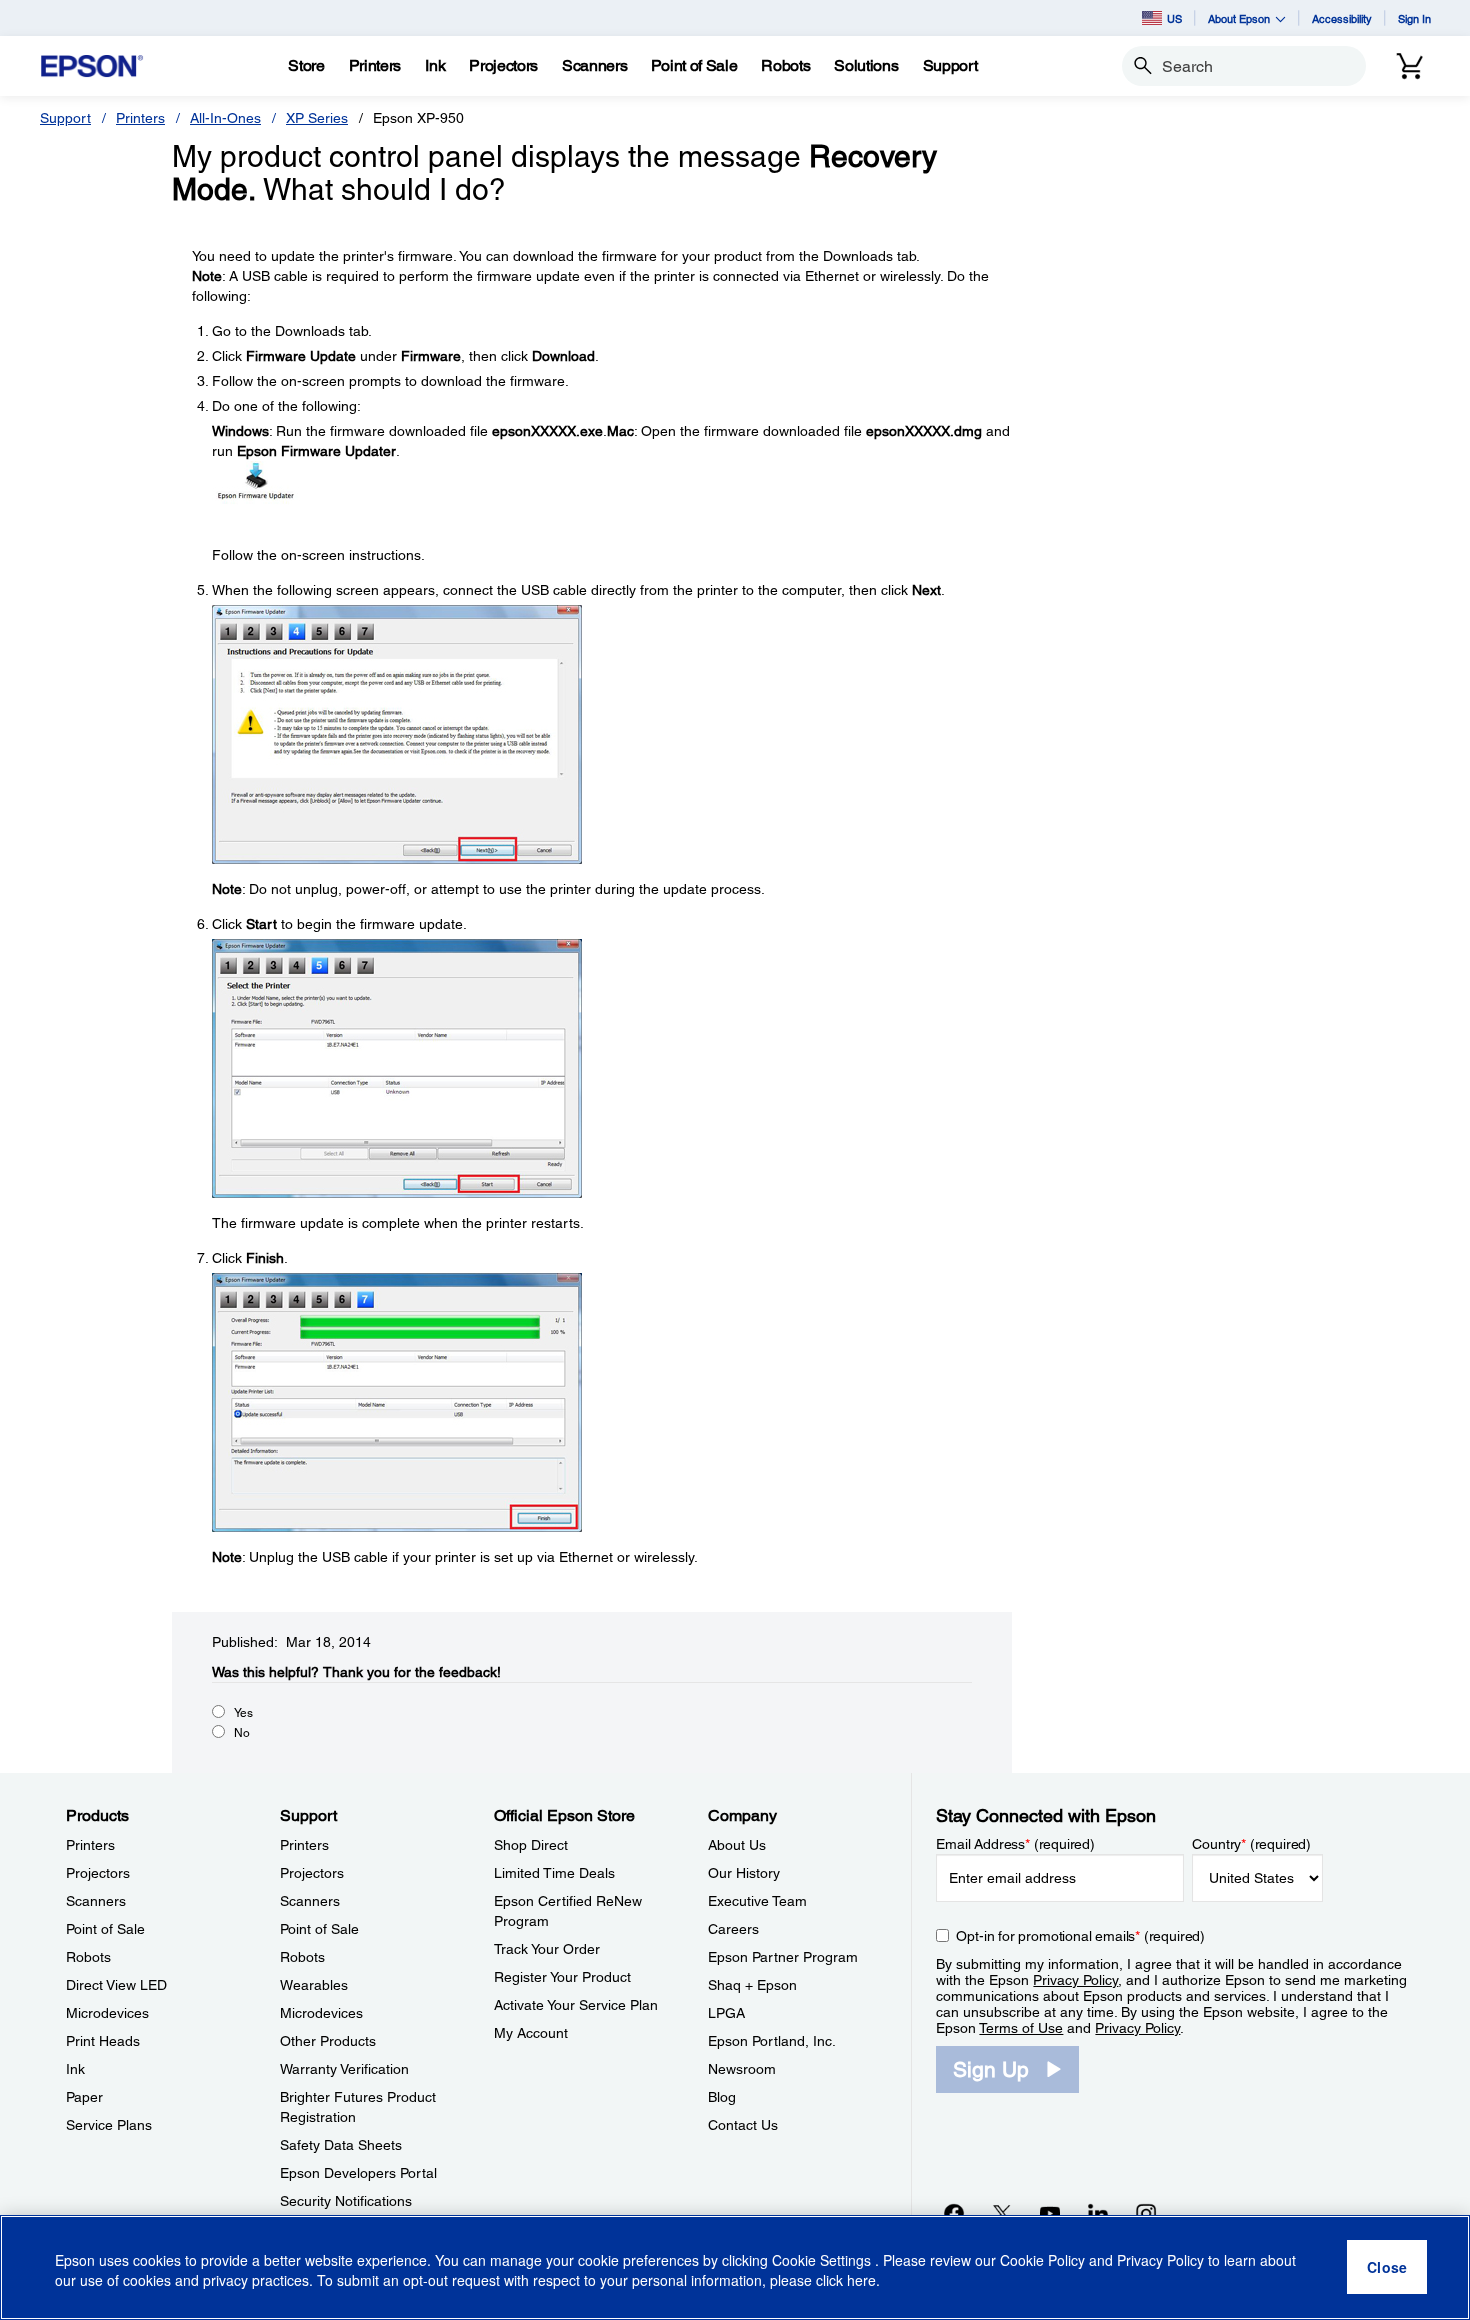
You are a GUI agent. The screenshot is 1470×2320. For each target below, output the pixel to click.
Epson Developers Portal (358, 2173)
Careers (733, 1929)
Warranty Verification (344, 2069)
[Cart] (1410, 66)
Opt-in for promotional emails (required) (1080, 1936)
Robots (88, 1957)
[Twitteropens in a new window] (1002, 2213)
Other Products (328, 2041)
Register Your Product (562, 1977)
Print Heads (103, 2041)
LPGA (726, 2013)
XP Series (317, 118)
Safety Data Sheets (341, 2145)
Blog (722, 2097)
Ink (75, 2069)
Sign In (1414, 18)
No (242, 1733)
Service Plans (109, 2125)
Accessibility (1342, 18)
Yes (243, 1713)
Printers (140, 118)
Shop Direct (531, 1845)
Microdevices (107, 2013)
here (861, 2281)
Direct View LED (116, 1985)
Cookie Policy (1042, 2260)
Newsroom (742, 2069)
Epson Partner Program (783, 1957)
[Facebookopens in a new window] (954, 2213)
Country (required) (1251, 1844)
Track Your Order (547, 1949)
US (1174, 18)
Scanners (96, 1901)
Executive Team (757, 1901)
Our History (744, 1873)
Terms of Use (1021, 2028)
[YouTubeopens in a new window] (1050, 2213)
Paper (84, 2097)
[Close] (1387, 2268)
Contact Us (743, 2125)
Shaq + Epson (752, 1985)
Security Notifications (346, 2201)
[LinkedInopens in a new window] (1098, 2213)
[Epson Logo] (92, 66)
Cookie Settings (823, 2260)
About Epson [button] (1239, 18)
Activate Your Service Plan (576, 2005)
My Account (531, 2033)
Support (65, 118)
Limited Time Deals (554, 1873)
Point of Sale (105, 1929)
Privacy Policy (1075, 1980)
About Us (737, 1845)
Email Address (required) (1015, 1844)
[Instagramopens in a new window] (1146, 2213)
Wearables (314, 1985)
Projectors (98, 1873)
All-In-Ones (225, 118)
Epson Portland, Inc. (772, 2041)
